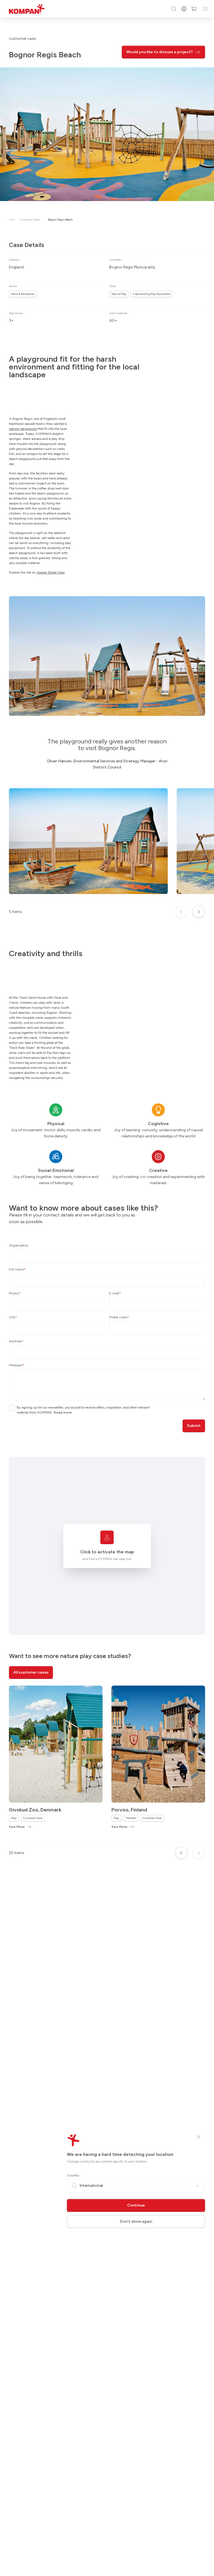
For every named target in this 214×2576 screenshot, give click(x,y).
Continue (136, 2205)
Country (73, 2175)
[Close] (199, 2137)
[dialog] (107, 1288)
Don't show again (136, 2221)
